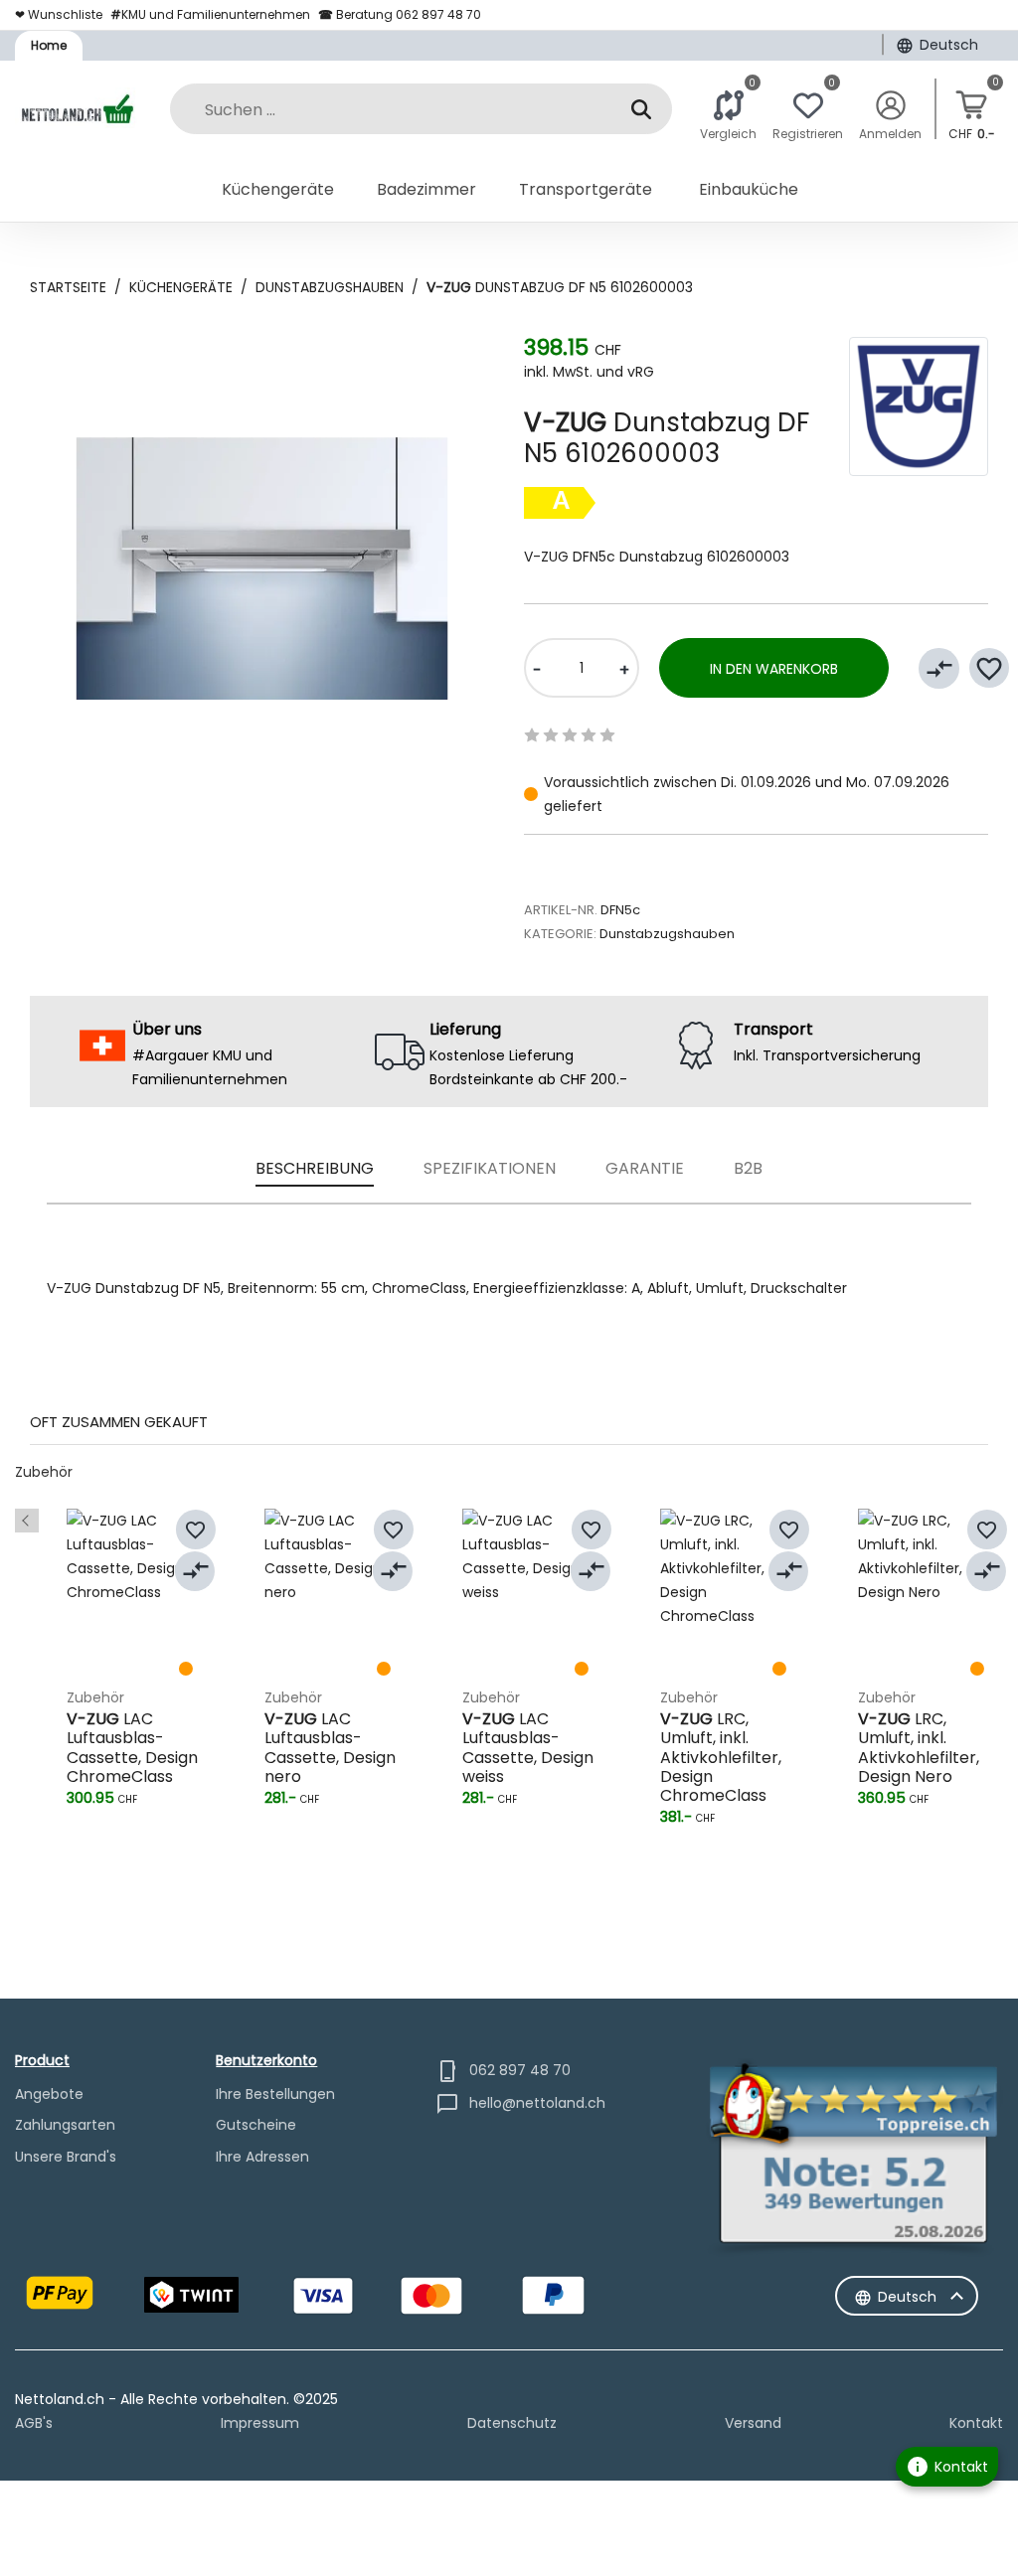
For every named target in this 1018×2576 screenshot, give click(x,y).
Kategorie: (560, 934)
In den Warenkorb (774, 669)
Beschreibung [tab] (315, 1168)
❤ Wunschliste (59, 14)
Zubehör (44, 1472)
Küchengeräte (181, 287)
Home (49, 45)
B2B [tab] (748, 1168)
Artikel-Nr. (561, 910)
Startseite (68, 287)
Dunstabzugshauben (330, 287)
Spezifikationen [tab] (490, 1168)
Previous (27, 1521)
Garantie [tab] (645, 1168)
